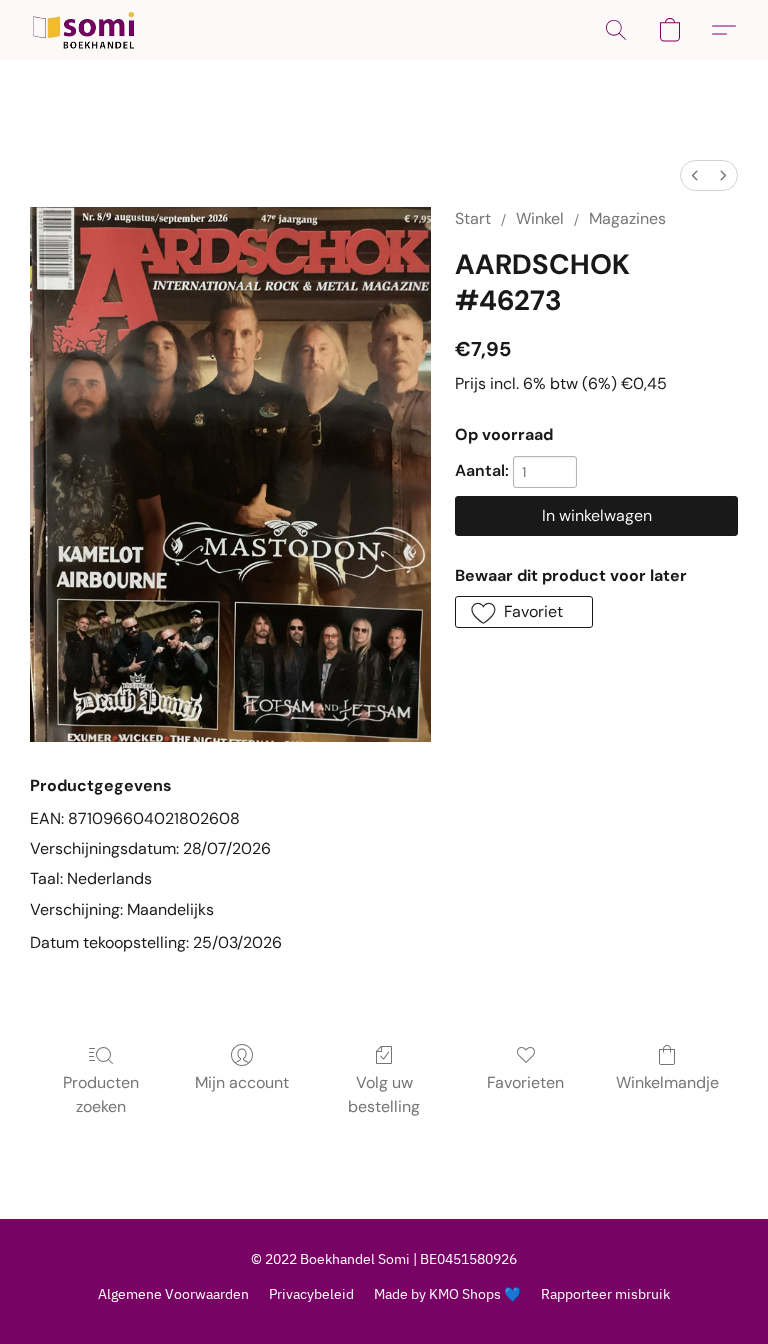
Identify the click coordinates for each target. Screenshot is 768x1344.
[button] (83, 30)
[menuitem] (695, 175)
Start (473, 218)
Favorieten (525, 1082)
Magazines (627, 218)
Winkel (540, 218)
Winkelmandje (667, 1082)
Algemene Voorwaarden (173, 1294)
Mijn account (242, 1082)
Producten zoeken (101, 1094)
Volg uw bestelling (384, 1094)
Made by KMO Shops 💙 (447, 1294)
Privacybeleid (311, 1294)
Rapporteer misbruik (605, 1294)
